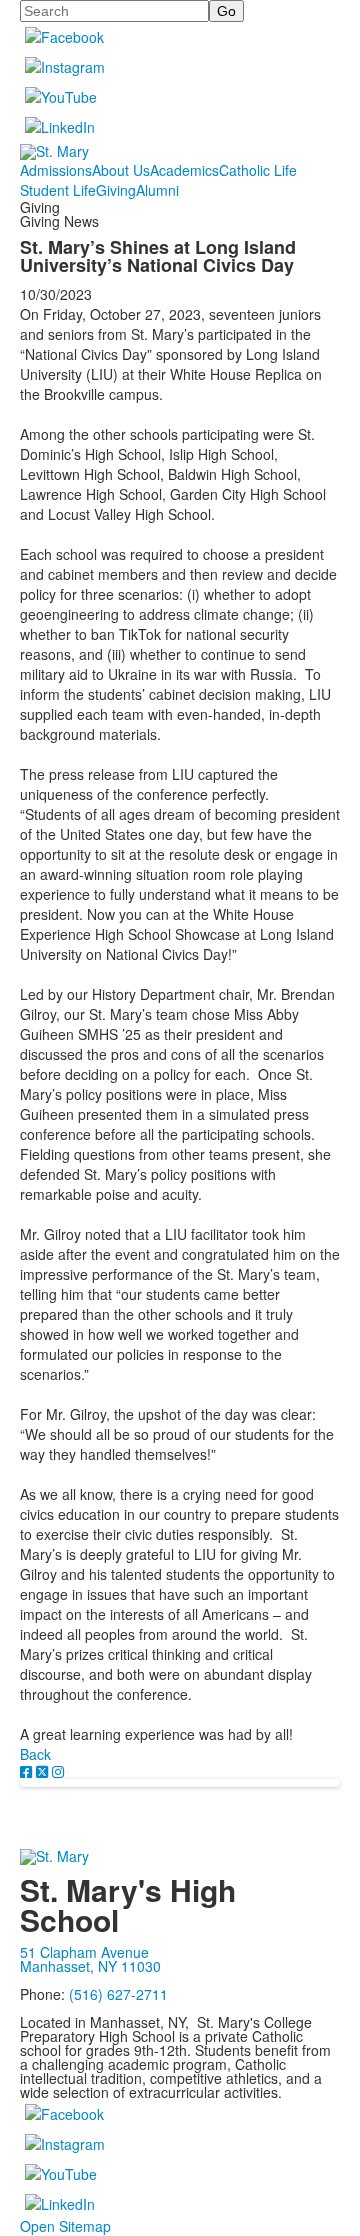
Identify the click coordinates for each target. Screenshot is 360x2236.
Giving (116, 190)
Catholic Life (258, 170)
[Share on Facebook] (28, 1771)
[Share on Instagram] (58, 1771)
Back (35, 1754)
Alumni (157, 190)
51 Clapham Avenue (84, 1952)
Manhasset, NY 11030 (90, 1966)
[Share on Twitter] (44, 1771)
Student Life (58, 190)
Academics (184, 170)
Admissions (56, 170)
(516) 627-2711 (118, 1994)
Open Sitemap (65, 2226)
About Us (121, 170)
